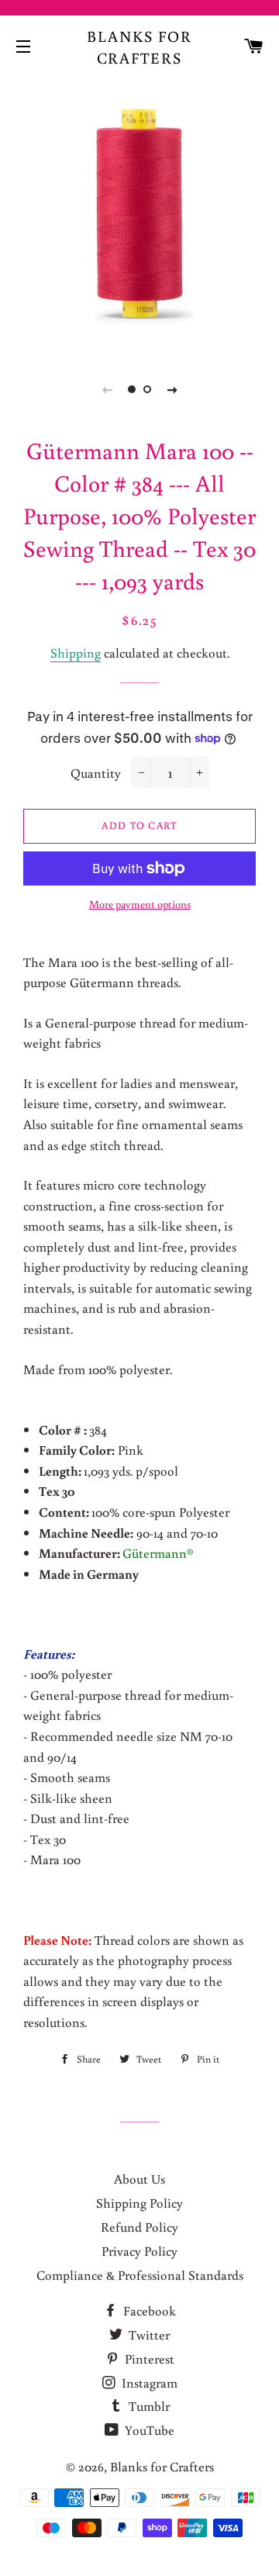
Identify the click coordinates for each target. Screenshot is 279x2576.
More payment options (140, 904)
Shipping (76, 653)
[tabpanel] (139, 213)
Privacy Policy (139, 2251)
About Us (139, 2179)
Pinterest (148, 2358)
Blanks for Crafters (139, 47)
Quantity (96, 773)
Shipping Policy (139, 2203)
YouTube (148, 2430)
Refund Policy (139, 2227)
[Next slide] (172, 389)
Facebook (148, 2310)
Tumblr (148, 2406)
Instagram (148, 2383)
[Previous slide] (107, 389)
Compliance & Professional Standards (140, 2275)
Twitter (148, 2334)
